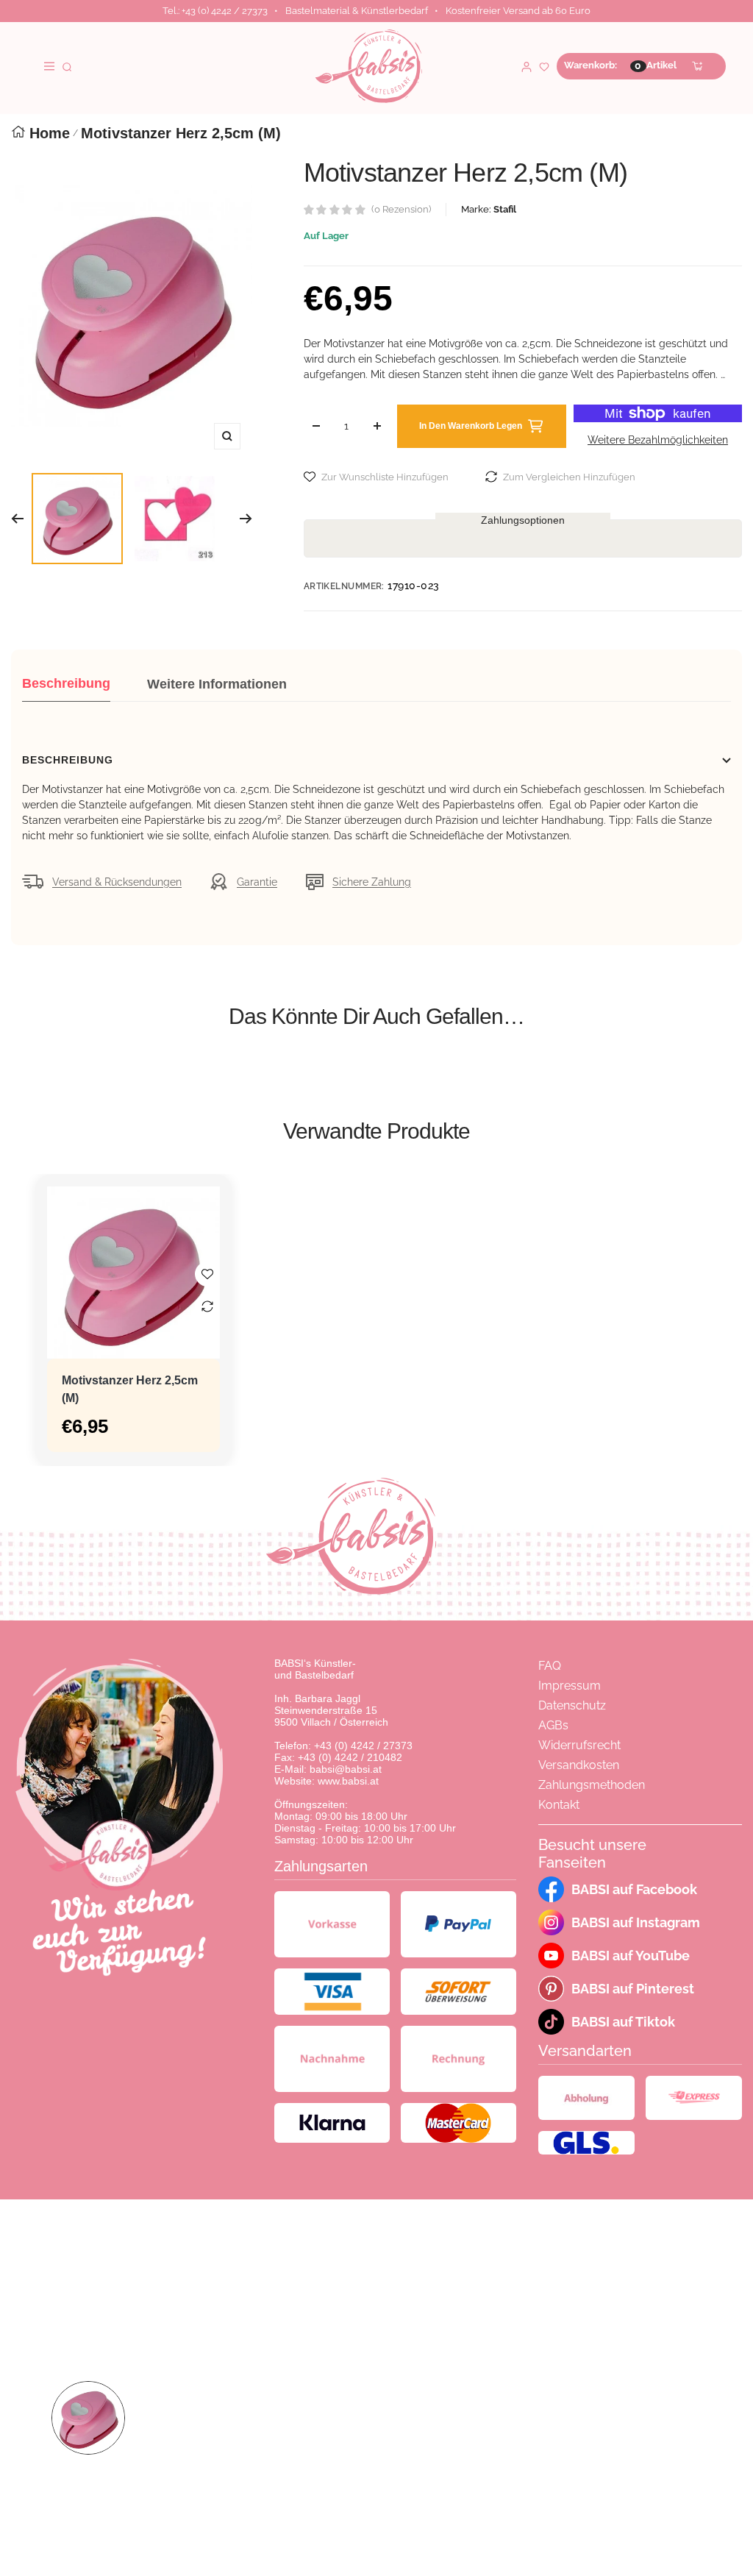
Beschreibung (66, 683)
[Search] (67, 66)
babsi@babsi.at (346, 1769)
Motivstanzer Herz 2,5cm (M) (130, 1389)
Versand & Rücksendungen (117, 882)
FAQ (550, 1666)
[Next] (246, 519)
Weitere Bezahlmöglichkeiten (658, 440)
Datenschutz (572, 1705)
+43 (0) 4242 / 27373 (363, 1746)
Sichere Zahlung (372, 882)
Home (50, 133)
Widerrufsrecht (579, 1745)
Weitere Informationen (217, 684)
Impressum (570, 1686)
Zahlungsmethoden (592, 1785)
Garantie (257, 882)
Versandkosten (579, 1765)
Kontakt (559, 1805)
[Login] (527, 66)
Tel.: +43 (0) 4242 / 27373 (215, 11)
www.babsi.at (348, 1781)
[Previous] (17, 519)
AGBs (553, 1725)
